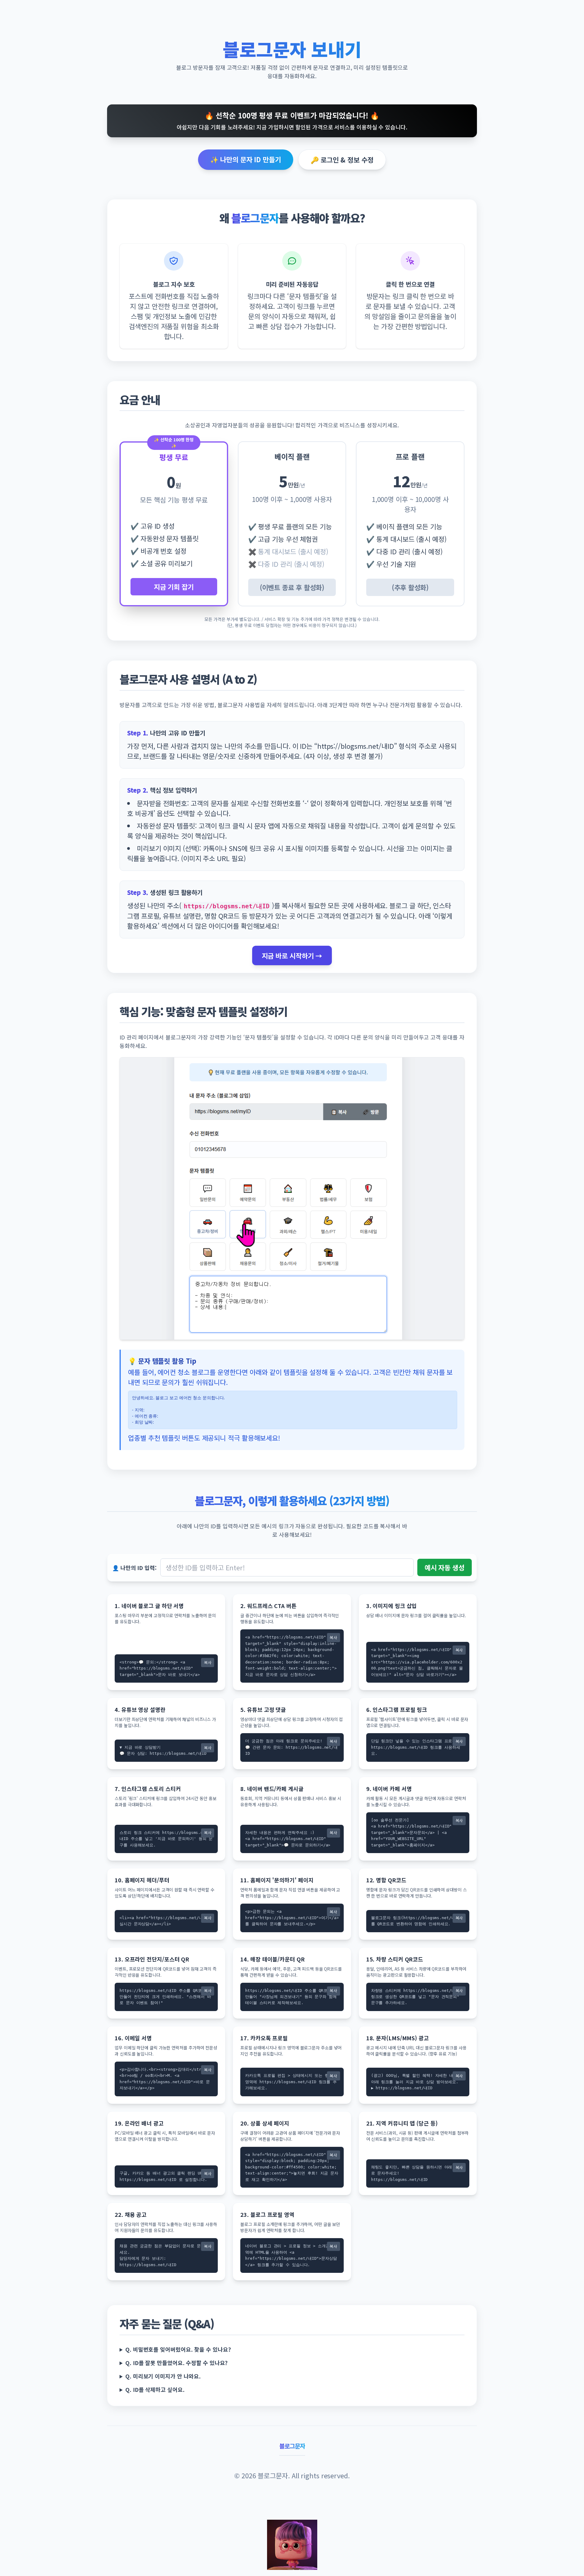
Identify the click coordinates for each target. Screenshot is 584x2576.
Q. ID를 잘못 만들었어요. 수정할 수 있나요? (176, 2363)
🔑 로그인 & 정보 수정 (342, 159)
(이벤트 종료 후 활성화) (292, 587)
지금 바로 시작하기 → (292, 955)
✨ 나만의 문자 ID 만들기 (246, 159)
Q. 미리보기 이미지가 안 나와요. (163, 2376)
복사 (208, 1662)
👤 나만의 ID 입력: (134, 1568)
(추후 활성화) (410, 587)
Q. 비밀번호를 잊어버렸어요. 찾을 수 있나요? (178, 2349)
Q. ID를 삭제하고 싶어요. (155, 2389)
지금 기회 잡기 (174, 587)
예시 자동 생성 (445, 1567)
